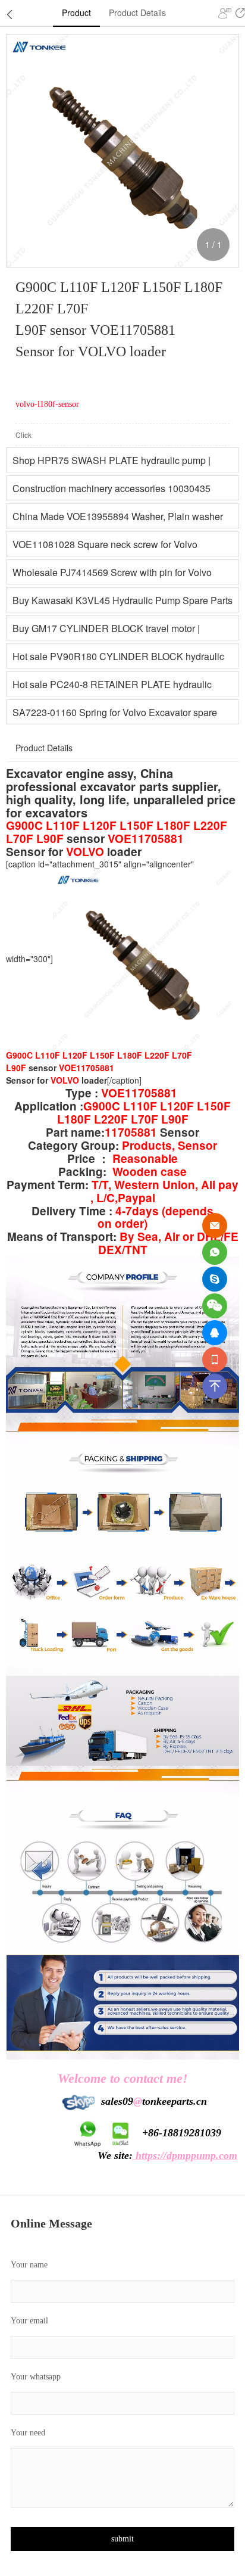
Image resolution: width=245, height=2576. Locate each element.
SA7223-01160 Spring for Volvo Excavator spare (115, 712)
